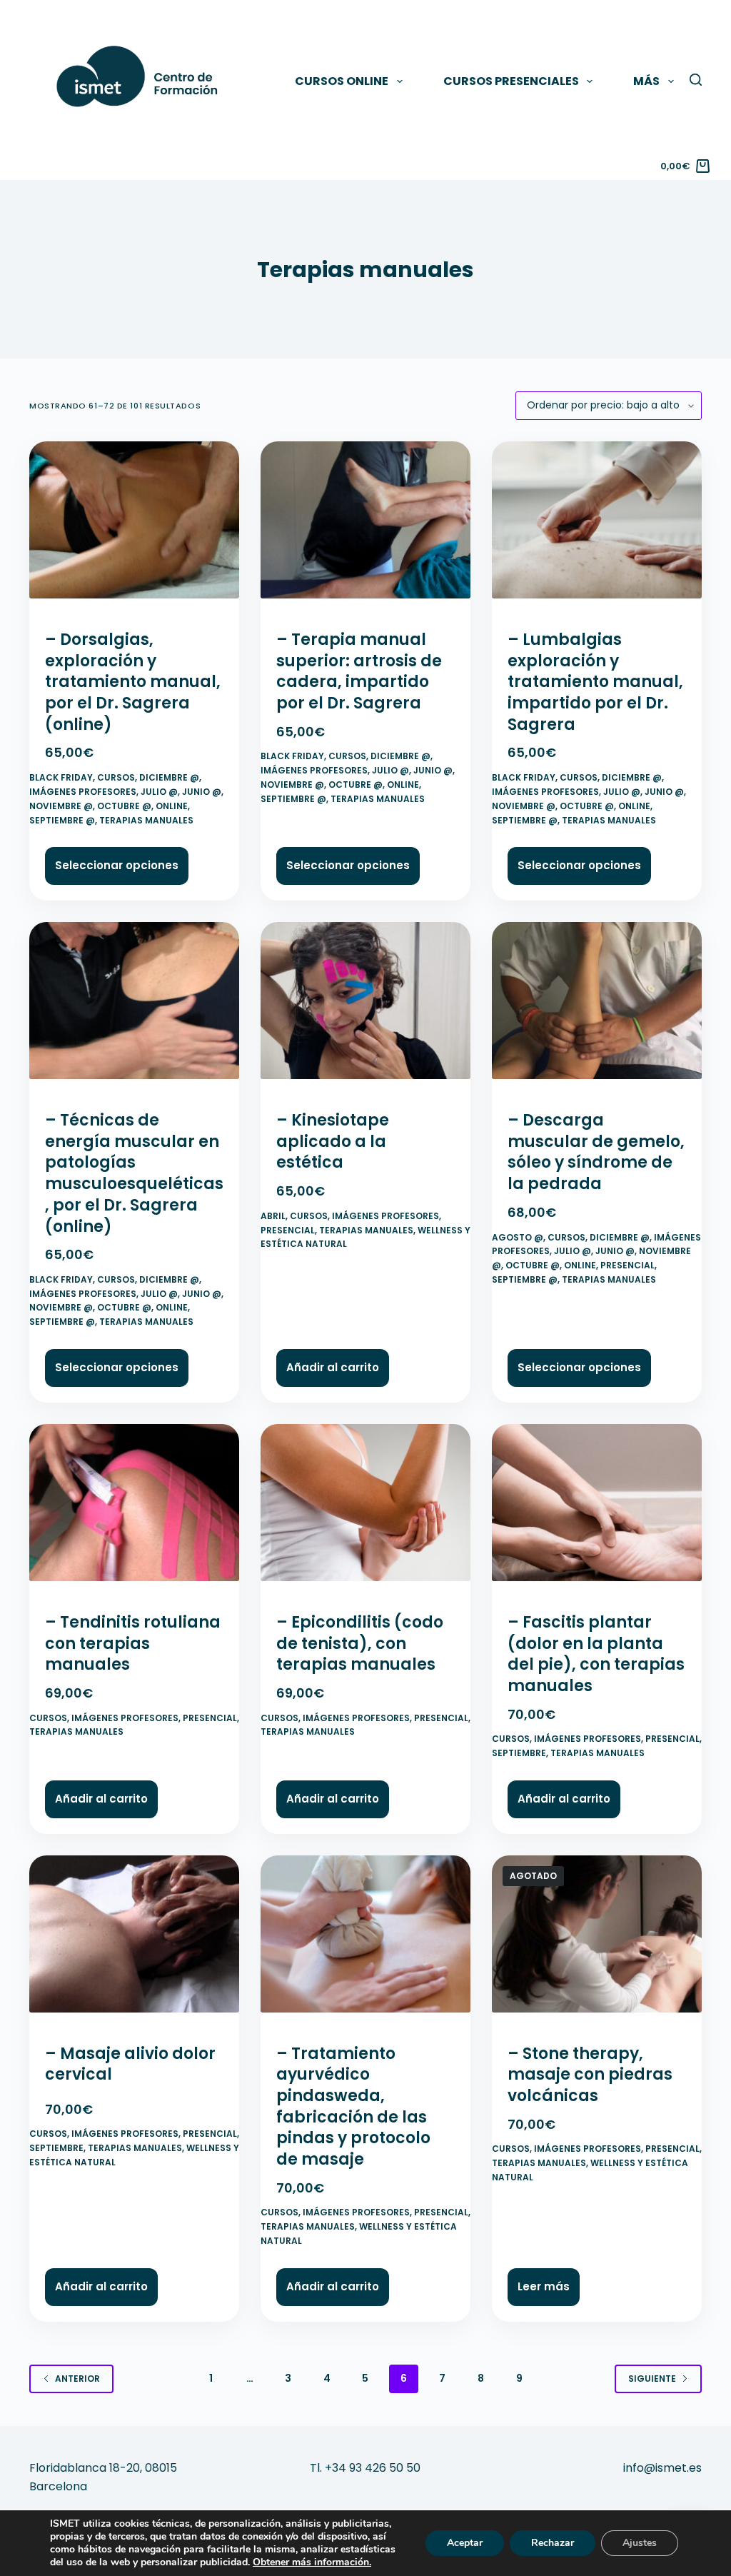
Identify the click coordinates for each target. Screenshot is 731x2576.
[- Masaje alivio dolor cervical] (134, 1940)
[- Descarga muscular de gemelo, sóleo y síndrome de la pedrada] (597, 1007)
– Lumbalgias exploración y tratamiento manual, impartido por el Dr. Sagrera (595, 682)
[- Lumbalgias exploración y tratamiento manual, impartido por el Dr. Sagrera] (597, 526)
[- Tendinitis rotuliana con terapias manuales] (134, 1509)
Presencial (288, 1230)
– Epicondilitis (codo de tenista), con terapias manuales (360, 1643)
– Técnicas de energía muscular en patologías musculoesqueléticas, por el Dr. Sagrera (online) (134, 1173)
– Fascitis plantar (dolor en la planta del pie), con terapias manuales (596, 1654)
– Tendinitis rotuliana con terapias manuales (133, 1643)
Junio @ (202, 792)
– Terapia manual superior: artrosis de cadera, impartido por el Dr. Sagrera (359, 671)
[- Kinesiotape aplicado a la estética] (365, 1007)
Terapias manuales (146, 820)
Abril (273, 1216)
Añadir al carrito (333, 1367)
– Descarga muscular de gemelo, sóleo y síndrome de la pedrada (596, 1152)
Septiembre (519, 1753)
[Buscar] (696, 80)
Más (646, 81)
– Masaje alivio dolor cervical (130, 2064)
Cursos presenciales (511, 81)
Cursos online (342, 81)
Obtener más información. (312, 2562)
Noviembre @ (61, 806)
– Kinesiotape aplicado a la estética (333, 1141)
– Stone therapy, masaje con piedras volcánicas (590, 2075)
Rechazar (553, 2543)
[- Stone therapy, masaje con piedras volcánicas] (597, 1940)
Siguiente (652, 2379)
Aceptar (465, 2543)
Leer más (544, 2286)
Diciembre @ (169, 777)
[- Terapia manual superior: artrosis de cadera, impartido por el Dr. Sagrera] (365, 526)
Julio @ (159, 792)
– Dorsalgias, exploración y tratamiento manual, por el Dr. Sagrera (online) (133, 682)
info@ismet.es (662, 2468)
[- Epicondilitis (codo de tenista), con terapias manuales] (365, 1509)
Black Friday (61, 777)
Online (172, 806)
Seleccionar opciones (117, 865)
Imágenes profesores (83, 792)
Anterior (77, 2379)
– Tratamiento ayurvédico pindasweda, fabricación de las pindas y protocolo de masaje (353, 2106)
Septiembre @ (62, 820)
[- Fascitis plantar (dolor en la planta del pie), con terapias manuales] (597, 1509)
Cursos (116, 777)
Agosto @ (518, 1237)
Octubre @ (124, 806)
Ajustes (640, 2543)
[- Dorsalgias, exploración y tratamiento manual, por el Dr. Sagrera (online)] (134, 526)
